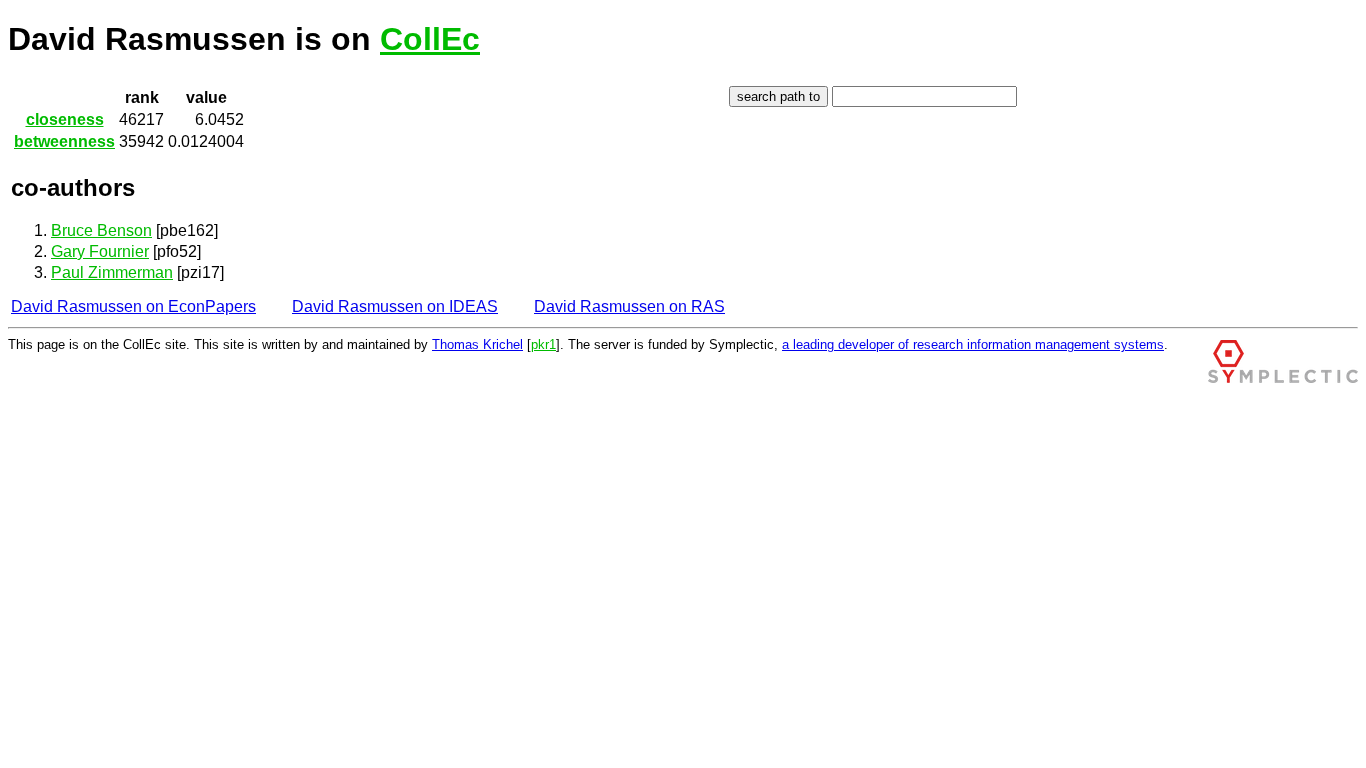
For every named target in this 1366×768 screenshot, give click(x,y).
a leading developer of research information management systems (973, 344)
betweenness (64, 141)
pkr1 (543, 344)
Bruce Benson (101, 230)
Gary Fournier (100, 251)
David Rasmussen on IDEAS (395, 306)
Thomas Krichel (477, 344)
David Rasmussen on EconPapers (133, 306)
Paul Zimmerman (112, 272)
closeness (65, 119)
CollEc (430, 39)
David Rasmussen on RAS (629, 306)
